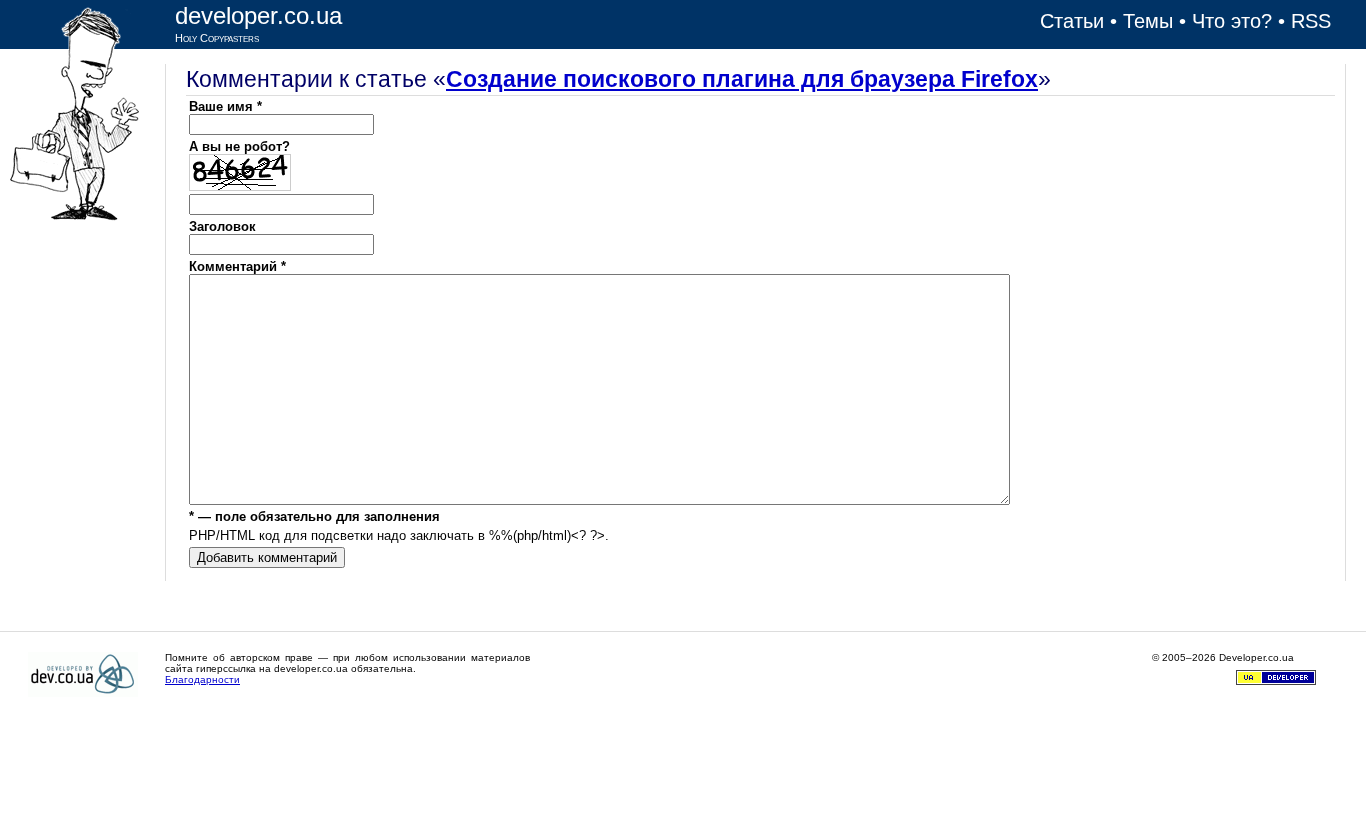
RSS (1311, 21)
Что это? (1232, 21)
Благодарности (202, 679)
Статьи (1072, 21)
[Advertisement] (82, 530)
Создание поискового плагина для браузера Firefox (742, 79)
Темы (1148, 21)
